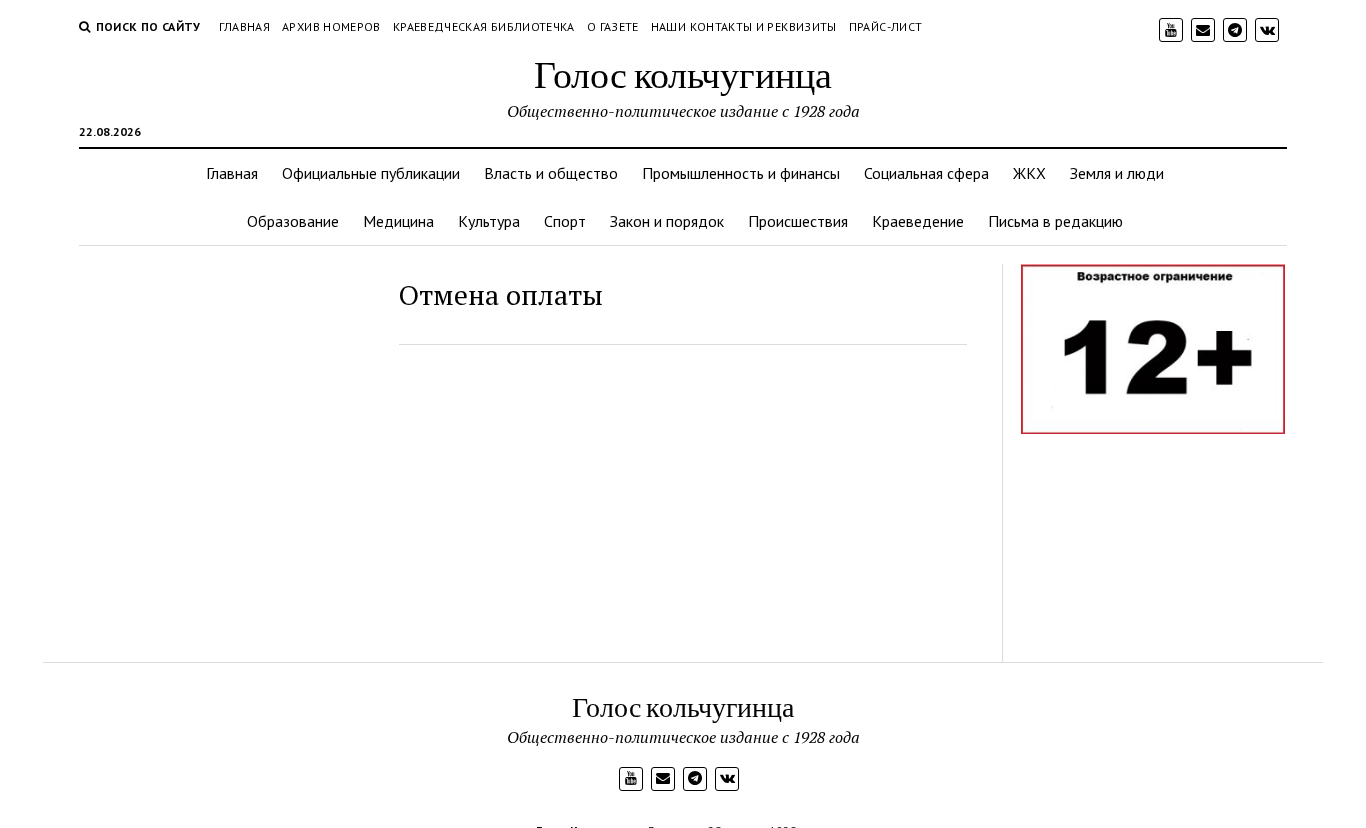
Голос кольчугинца (683, 73)
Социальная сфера (926, 173)
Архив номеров (331, 26)
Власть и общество (551, 173)
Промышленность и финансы (741, 173)
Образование (293, 221)
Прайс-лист (886, 26)
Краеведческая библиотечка (484, 26)
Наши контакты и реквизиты (744, 26)
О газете (613, 26)
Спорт (565, 221)
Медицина (398, 221)
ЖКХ (1029, 173)
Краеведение (918, 221)
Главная (245, 26)
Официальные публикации (371, 173)
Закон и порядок (667, 221)
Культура (489, 221)
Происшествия (798, 221)
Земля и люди (1117, 173)
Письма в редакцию (1055, 221)
